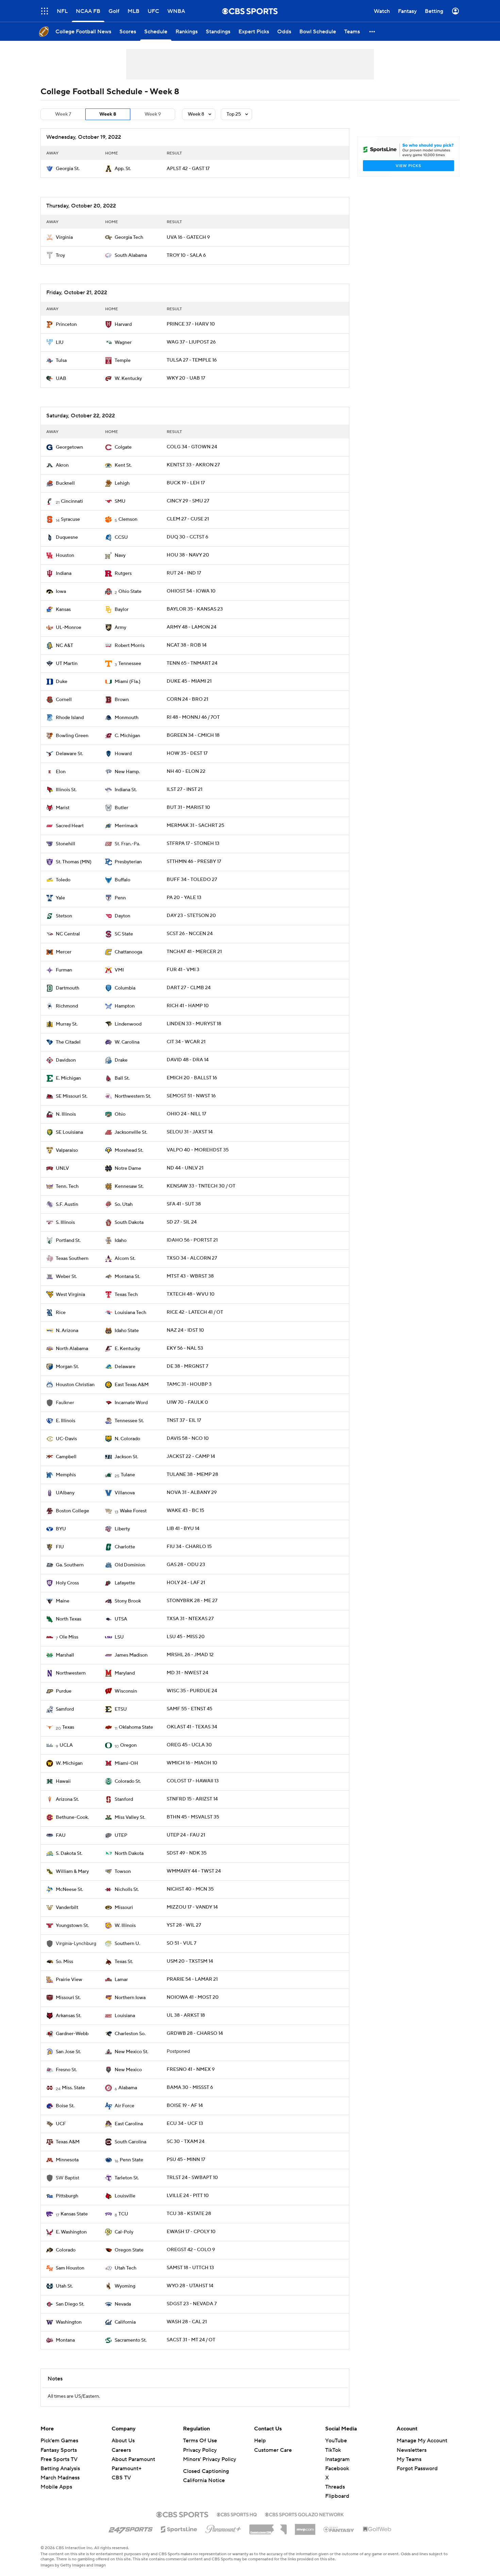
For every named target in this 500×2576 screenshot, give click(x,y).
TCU (123, 2214)
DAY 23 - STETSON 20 (191, 916)
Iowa (61, 592)
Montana (65, 2340)
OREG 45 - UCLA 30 (189, 1745)
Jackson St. (126, 1457)
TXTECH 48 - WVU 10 (191, 1294)
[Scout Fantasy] (339, 2529)
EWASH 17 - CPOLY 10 (191, 2232)
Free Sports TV (59, 2459)
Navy (120, 555)
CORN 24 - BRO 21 (187, 699)
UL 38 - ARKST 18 (186, 2015)
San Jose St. (68, 2052)
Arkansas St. (69, 2016)
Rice (61, 1313)
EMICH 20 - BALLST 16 (192, 1078)
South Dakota (129, 1223)
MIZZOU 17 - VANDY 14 (192, 1907)
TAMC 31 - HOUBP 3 (189, 1384)
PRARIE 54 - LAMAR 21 (192, 1979)
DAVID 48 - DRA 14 (188, 1060)
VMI (119, 970)
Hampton (125, 1006)
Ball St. (122, 1078)
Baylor (122, 610)
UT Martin (67, 664)
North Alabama (72, 1349)
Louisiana (125, 2016)
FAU (61, 1835)
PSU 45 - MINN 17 (186, 2160)
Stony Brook (128, 1601)
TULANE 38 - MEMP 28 (192, 1475)
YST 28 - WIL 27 (184, 1925)
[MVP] (305, 2527)
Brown (122, 700)
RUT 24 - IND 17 (184, 573)
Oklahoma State (136, 1727)
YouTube (336, 2441)
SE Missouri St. (72, 1096)
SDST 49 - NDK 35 (187, 1853)
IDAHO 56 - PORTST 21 (192, 1240)
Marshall (65, 1655)
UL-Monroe (69, 628)
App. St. (123, 169)
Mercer (64, 952)
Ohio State (130, 592)
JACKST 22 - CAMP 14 (191, 1457)
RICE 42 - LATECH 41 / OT (195, 1312)
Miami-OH (126, 1763)
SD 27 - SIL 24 (182, 1222)
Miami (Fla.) (128, 682)
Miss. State (73, 2088)
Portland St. (68, 1241)
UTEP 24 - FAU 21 (186, 1835)
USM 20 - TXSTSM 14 (190, 1961)
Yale (60, 898)
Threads (335, 2487)
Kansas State (74, 2214)
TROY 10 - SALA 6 (186, 255)
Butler (121, 808)
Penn (120, 898)
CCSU (121, 537)
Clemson (128, 519)
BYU (61, 1529)
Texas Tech (126, 1295)
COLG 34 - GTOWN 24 (192, 447)
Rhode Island (70, 718)
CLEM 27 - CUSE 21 (188, 519)
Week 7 (63, 114)
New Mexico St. (131, 2052)
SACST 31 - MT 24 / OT (191, 2340)
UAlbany (65, 1493)
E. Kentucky (127, 1349)
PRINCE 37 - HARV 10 (191, 324)
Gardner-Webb (72, 2034)
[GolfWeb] (377, 2529)
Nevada (123, 2304)
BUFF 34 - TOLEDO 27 (192, 880)
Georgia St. (68, 169)
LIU (60, 343)
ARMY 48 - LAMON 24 (191, 627)
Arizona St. (67, 1799)
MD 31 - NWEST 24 (187, 1673)
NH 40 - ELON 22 (186, 771)
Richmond (67, 1006)
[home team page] (50, 169)
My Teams (409, 2459)
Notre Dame (128, 1168)
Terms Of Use (200, 2441)
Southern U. (127, 1944)
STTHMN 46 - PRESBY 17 (194, 862)
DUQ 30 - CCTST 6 (187, 537)
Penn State (131, 2160)
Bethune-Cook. (72, 1817)
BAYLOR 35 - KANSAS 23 (195, 609)
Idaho (121, 1241)
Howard (123, 754)
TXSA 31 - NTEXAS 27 (190, 1619)
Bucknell (65, 483)
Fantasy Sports (59, 2450)
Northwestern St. (133, 1096)
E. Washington (71, 2232)
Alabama (128, 2088)
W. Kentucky (128, 379)
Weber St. (66, 1277)
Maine (63, 1601)
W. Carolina (127, 1042)
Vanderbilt (67, 1908)
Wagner (123, 343)
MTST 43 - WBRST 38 (190, 1276)
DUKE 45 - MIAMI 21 (189, 681)
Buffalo (122, 880)
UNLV (62, 1168)
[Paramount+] (223, 2528)
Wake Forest (133, 1511)
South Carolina (130, 2142)
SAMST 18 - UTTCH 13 (190, 2268)
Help (260, 2441)
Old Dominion (130, 1565)
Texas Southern (72, 1259)
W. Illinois (125, 1926)
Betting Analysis (60, 2469)
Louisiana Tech (130, 1313)
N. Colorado (127, 1439)
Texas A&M (68, 2142)
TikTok (333, 2450)
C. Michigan (127, 736)
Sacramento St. (131, 2340)
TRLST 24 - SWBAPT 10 (192, 2178)
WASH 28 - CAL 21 (187, 2322)
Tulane (128, 1475)
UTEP (121, 1835)
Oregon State (129, 2250)
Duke (62, 682)
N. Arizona (67, 1331)
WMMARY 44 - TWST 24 (194, 1871)
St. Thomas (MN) (74, 862)
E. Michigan (68, 1078)
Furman (64, 970)
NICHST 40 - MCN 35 (190, 1889)
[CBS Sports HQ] (237, 2514)
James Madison (131, 1655)
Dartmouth (68, 988)
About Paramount (133, 2459)
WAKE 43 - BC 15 (185, 1511)
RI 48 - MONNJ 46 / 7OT (193, 717)
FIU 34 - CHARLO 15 (189, 1547)
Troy (60, 255)
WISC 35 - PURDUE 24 (192, 1691)
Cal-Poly (124, 2232)
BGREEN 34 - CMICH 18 (193, 735)
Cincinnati (72, 501)
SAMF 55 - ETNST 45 (189, 1709)
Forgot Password (417, 2469)
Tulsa (61, 361)
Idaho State (127, 1331)
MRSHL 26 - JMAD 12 (190, 1655)
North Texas (69, 1619)
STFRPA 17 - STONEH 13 (193, 844)
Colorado (66, 2250)
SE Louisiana (69, 1132)
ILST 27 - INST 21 (185, 790)
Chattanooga (128, 952)
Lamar (121, 1980)
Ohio (120, 1114)
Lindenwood (128, 1024)
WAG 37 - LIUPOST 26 (191, 342)
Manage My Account (422, 2441)
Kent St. (123, 465)
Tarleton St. (127, 2178)
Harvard (123, 325)
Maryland (125, 1673)
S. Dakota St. (69, 1854)
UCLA (66, 1745)
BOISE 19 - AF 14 (185, 2106)
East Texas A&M (132, 1385)
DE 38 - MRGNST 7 (187, 1366)
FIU (60, 1547)
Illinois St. (66, 790)
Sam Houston (70, 2268)
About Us (123, 2441)
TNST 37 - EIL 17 (184, 1420)
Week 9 (153, 114)
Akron (62, 465)
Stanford (124, 1799)
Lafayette (125, 1583)
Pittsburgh (67, 2196)
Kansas (63, 610)
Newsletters (412, 2450)
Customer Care (273, 2450)
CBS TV (121, 2478)
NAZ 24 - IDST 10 (185, 1330)
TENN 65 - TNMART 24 (192, 663)
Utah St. (64, 2286)
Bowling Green (72, 736)
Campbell (66, 1457)
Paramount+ (127, 2469)
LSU (119, 1637)
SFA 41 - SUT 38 (184, 1204)
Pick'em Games (59, 2441)
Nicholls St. (127, 1890)
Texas (68, 1727)
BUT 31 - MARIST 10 (188, 808)
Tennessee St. (129, 1421)
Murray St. (67, 1024)
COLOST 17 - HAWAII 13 (193, 1781)
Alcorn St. (125, 1259)
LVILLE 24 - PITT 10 (188, 2196)
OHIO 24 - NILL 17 (186, 1114)
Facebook (337, 2469)
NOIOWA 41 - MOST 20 (193, 1997)
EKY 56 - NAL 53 (185, 1348)
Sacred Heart (70, 826)
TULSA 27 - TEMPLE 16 (192, 360)
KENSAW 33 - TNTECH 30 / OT (201, 1186)
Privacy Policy (200, 2450)
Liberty (122, 1529)
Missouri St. (68, 1998)
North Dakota (129, 1854)
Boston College (72, 1511)
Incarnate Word (131, 1403)
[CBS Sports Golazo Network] (304, 2514)
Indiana (64, 574)
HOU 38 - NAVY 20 (188, 555)
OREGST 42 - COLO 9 (191, 2250)
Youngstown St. (72, 1926)
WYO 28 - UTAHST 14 (190, 2286)
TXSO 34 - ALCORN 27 (192, 1258)
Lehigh (122, 483)
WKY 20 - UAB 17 (186, 378)
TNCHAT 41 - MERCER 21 (194, 952)
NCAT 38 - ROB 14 (187, 645)
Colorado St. (128, 1781)
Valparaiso (67, 1150)
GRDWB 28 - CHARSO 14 (195, 2033)
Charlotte (125, 1547)
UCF (61, 2124)
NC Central (68, 934)
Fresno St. (66, 2070)
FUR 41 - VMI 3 (183, 970)
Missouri (124, 1908)
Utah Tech (126, 2268)
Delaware (125, 1367)
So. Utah (124, 1204)
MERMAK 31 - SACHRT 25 (195, 826)
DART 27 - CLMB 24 (189, 988)
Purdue (64, 1691)
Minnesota (67, 2160)
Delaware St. (69, 754)
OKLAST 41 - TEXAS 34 (192, 1727)
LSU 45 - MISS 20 (186, 1637)
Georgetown (69, 447)
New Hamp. (127, 772)
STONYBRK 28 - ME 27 (192, 1601)
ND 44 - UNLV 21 (185, 1168)
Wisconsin (126, 1691)
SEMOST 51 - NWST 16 (191, 1096)
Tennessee (130, 664)
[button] (45, 11)
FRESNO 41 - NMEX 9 (191, 2070)
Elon (61, 772)
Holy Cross (67, 1583)
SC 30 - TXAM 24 (186, 2142)
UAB (61, 379)
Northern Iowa (130, 1998)
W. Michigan (69, 1763)
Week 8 (108, 114)
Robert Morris (130, 646)
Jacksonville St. (131, 1132)
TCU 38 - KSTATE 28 (189, 2214)
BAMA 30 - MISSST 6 (190, 2088)
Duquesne (67, 537)
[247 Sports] (131, 2528)
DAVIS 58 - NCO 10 (188, 1439)
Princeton (66, 325)
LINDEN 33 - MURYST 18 (194, 1024)
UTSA (121, 1619)
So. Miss (64, 1962)
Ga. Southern (70, 1565)
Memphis (66, 1475)
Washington (69, 2322)
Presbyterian (128, 862)
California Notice (204, 2480)
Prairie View (69, 1980)
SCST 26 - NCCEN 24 (190, 934)
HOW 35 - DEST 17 (187, 753)
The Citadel (68, 1042)
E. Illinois (65, 1421)
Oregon (128, 1745)
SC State (124, 934)
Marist (63, 808)
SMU (120, 501)
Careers (121, 2450)
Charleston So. (130, 2034)
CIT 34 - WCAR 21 (186, 1042)
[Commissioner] (268, 2527)
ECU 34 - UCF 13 (185, 2124)
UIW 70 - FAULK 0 (187, 1402)
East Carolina (129, 2124)
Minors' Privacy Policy (210, 2459)
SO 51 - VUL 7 (181, 1943)
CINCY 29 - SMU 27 (188, 501)
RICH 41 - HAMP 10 (188, 1006)
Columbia (125, 988)
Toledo (63, 880)
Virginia (64, 237)
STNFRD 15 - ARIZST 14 (192, 1799)
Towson (123, 1872)
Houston (65, 555)
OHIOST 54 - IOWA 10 (191, 591)
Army (120, 628)
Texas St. (124, 1962)
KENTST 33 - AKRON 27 (193, 465)
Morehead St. (129, 1150)
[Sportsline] (179, 2528)
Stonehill (65, 844)
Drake (121, 1060)
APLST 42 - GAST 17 (188, 169)
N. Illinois (66, 1114)
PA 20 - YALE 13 (184, 898)
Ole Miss (69, 1637)
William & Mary (72, 1872)
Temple (123, 361)
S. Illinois (65, 1223)
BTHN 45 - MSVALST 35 (193, 1817)
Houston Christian (75, 1385)
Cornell (64, 700)
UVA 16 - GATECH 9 (188, 237)
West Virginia (70, 1295)
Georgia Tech (129, 237)
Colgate (123, 447)
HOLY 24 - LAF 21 (186, 1583)
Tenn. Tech (67, 1186)
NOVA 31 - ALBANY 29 (192, 1493)
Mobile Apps (56, 2487)
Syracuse (70, 519)
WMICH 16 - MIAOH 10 (192, 1763)
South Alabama (131, 255)
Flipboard (337, 2496)
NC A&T (64, 646)
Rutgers (123, 574)
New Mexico (128, 2070)
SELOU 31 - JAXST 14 (190, 1132)
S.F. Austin (67, 1204)
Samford (65, 1709)
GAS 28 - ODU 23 (186, 1565)
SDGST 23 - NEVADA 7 (192, 2304)
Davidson (66, 1060)
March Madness (60, 2478)
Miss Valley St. (130, 1817)
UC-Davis (66, 1439)
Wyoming (125, 2286)
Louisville (125, 2196)
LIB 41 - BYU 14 (183, 1529)
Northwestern (71, 1673)
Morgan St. (67, 1367)
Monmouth (127, 718)
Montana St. (127, 1277)
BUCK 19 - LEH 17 (186, 483)
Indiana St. (126, 790)
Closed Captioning (206, 2471)
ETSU (121, 1709)
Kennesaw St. (129, 1186)
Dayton (122, 916)
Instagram (337, 2459)
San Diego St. (70, 2304)
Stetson (64, 916)
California (125, 2322)
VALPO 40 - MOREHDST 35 (198, 1150)
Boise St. (65, 2106)
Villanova (125, 1493)
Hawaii (63, 1781)
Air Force (124, 2106)
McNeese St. (69, 1890)
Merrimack (126, 826)
